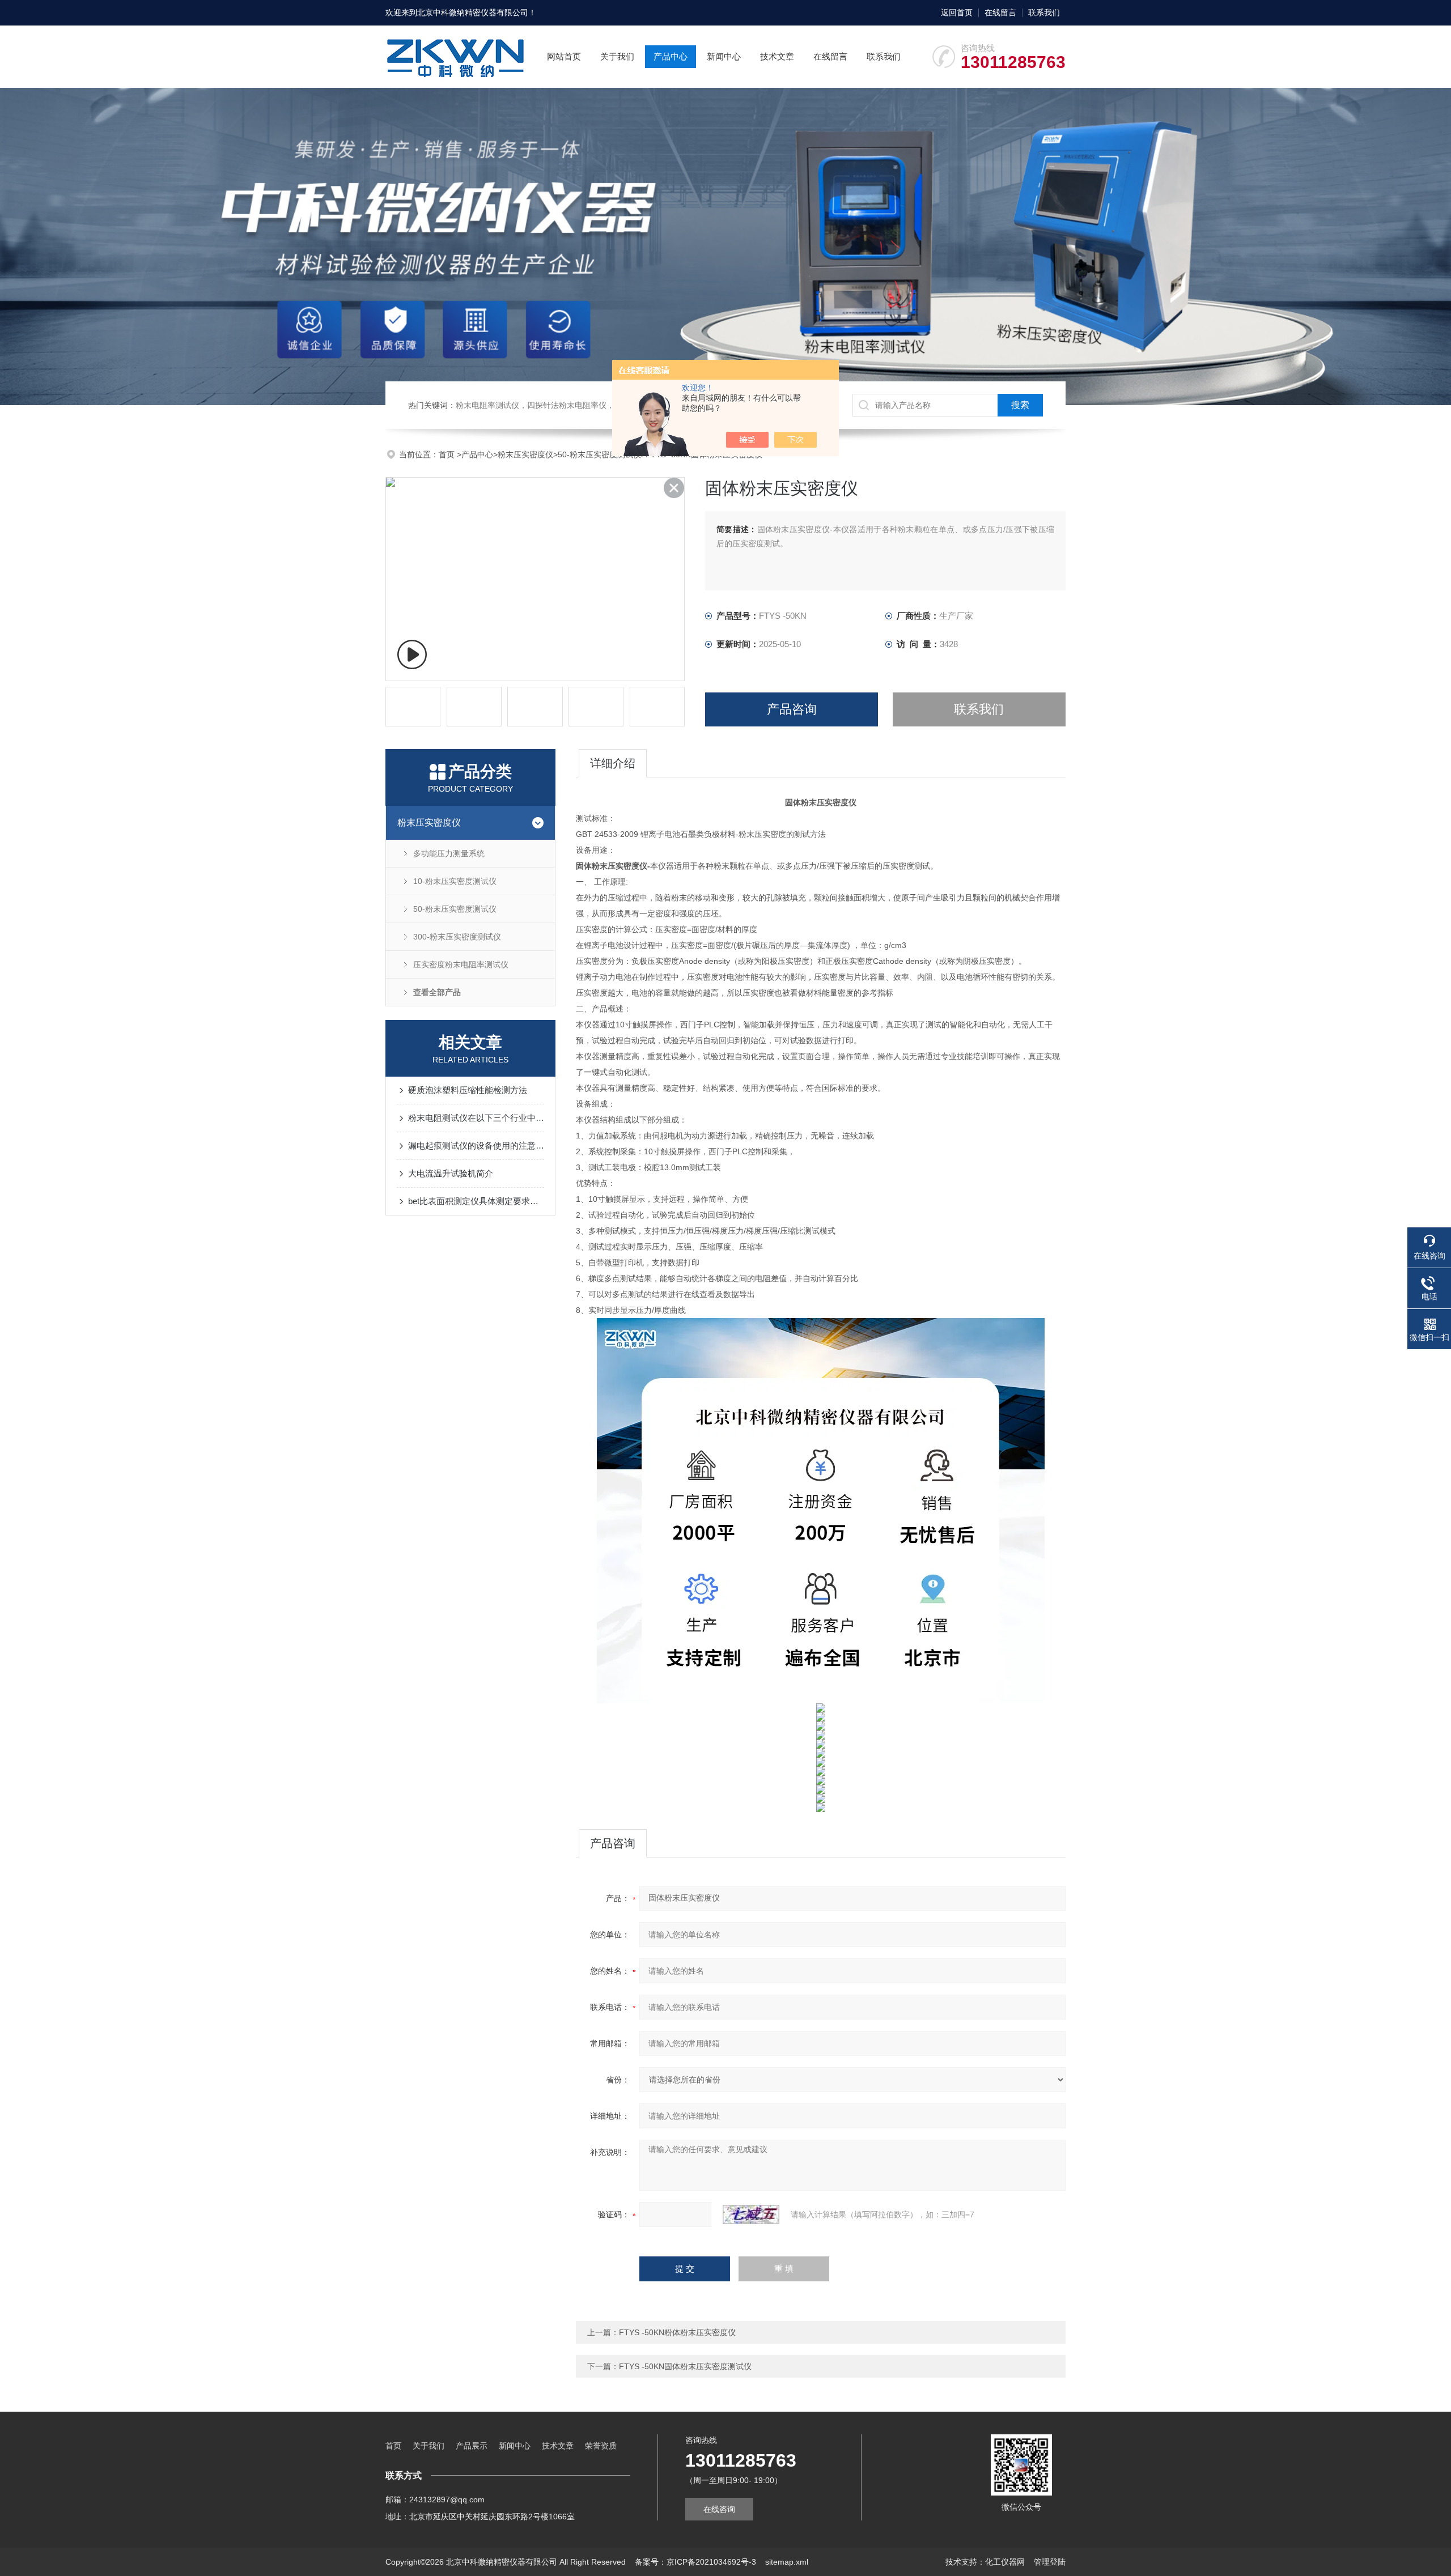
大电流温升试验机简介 (451, 1173)
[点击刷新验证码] (751, 2214)
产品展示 (472, 2446)
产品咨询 (792, 709)
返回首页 (957, 12)
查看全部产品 (437, 992)
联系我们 (1044, 12)
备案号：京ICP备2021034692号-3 (695, 2562)
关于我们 (617, 56)
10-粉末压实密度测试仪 (455, 881)
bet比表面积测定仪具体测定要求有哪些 (476, 1201)
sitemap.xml (787, 2562)
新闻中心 (724, 56)
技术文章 (777, 56)
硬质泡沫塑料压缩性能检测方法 (468, 1090)
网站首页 (564, 56)
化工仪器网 (1005, 2562)
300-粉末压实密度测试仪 (457, 937)
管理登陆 (1050, 2562)
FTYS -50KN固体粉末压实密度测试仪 (685, 2366)
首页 (448, 454)
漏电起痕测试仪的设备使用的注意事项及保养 (476, 1145)
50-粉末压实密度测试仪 (599, 454)
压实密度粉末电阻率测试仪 (461, 964)
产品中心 (671, 56)
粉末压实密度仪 (525, 454)
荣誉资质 (601, 2446)
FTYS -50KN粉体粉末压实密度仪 (677, 2332)
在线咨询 (719, 2509)
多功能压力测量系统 (449, 853)
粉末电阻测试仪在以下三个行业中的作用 (476, 1118)
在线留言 (1000, 12)
